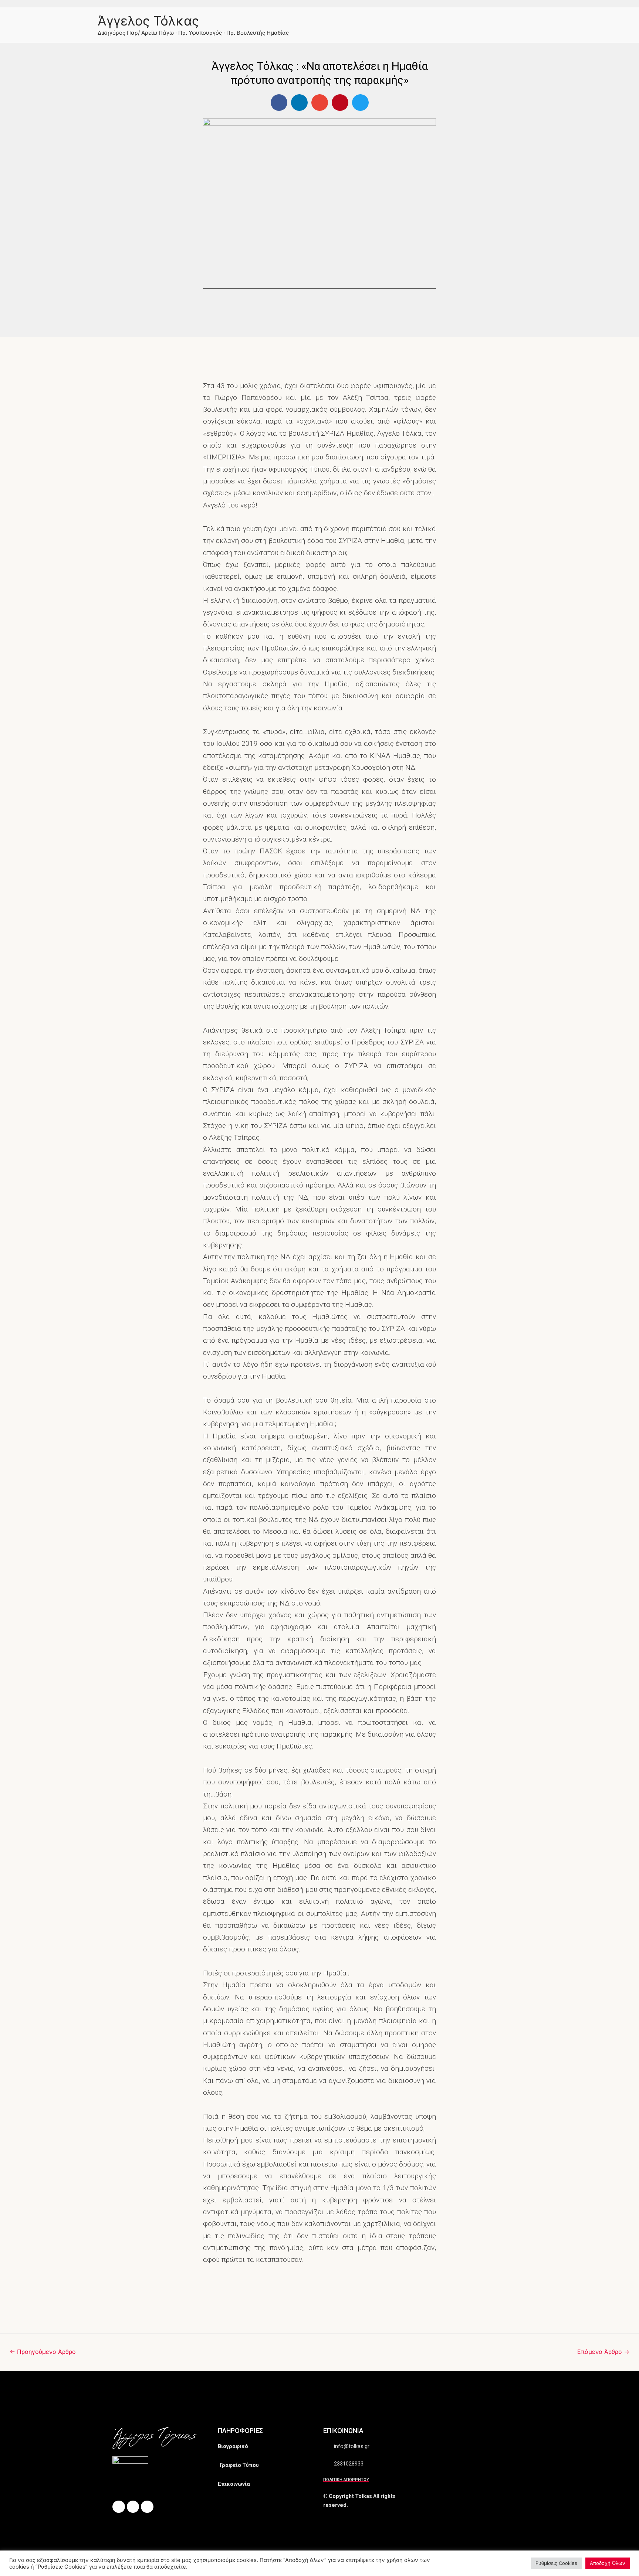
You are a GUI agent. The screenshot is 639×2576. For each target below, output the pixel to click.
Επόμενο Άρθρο (603, 2352)
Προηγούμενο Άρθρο (43, 2352)
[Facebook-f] (119, 2507)
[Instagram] (133, 2507)
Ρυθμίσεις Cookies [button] (556, 2563)
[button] (279, 103)
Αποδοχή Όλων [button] (608, 2563)
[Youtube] (147, 2507)
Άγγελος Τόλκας (148, 21)
